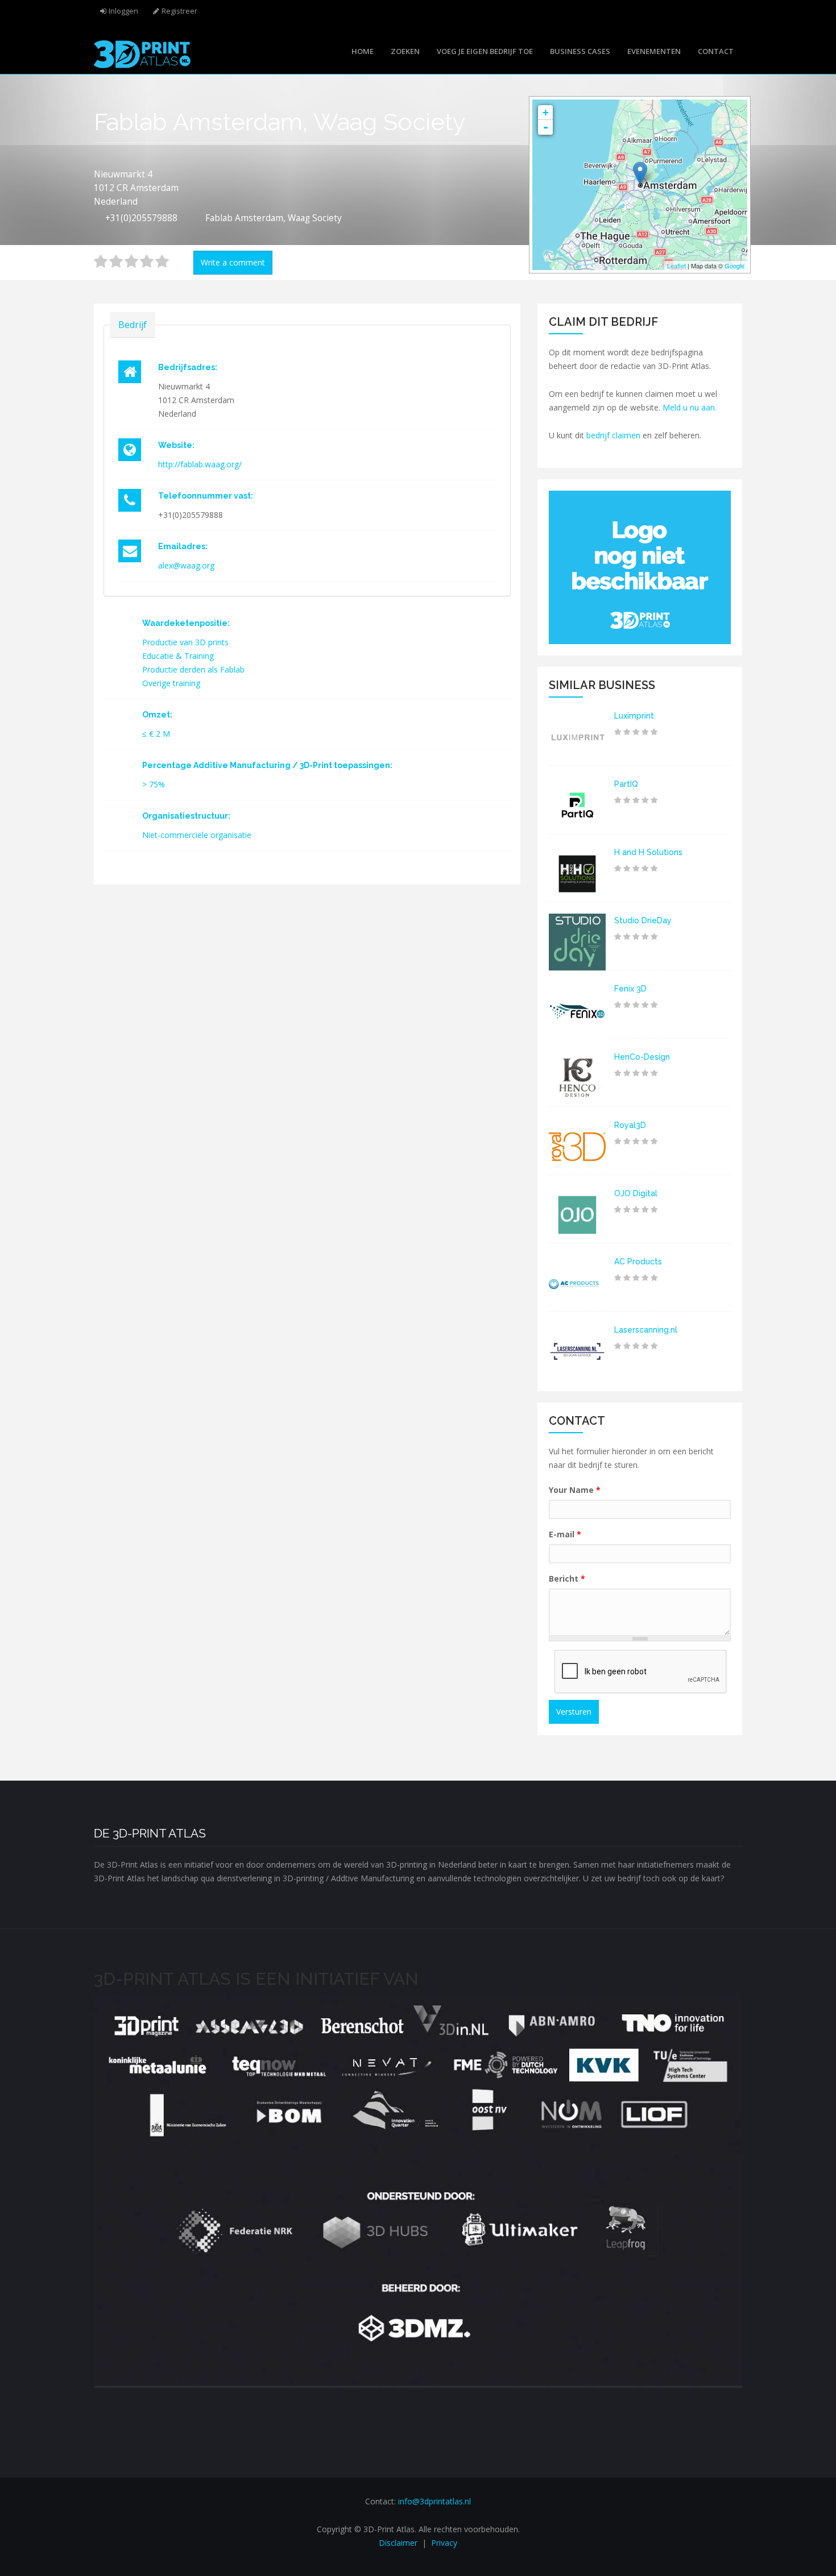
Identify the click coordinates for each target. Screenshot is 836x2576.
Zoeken (405, 51)
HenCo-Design (642, 1057)
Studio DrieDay (643, 920)
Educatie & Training (178, 656)
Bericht (567, 1579)
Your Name (575, 1490)
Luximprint (634, 716)
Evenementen (654, 51)
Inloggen (123, 11)
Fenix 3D (630, 989)
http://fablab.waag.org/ (200, 464)
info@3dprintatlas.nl (434, 2501)
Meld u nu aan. (690, 407)
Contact (716, 51)
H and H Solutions (648, 852)
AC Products (638, 1262)
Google (734, 266)
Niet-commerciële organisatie (197, 835)
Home (363, 51)
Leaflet (676, 266)
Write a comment (233, 262)
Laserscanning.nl (646, 1330)
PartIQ (626, 784)
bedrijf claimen (613, 435)
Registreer (179, 11)
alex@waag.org (186, 565)
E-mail (565, 1534)
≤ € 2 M (156, 734)
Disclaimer (398, 2543)
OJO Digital (636, 1193)
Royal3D (630, 1125)
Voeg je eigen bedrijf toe (485, 51)
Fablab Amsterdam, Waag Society (274, 218)
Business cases (580, 51)
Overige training (171, 683)
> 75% (154, 784)
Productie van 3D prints (185, 642)
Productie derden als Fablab (193, 669)
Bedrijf (133, 325)
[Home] (142, 53)
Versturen (574, 1712)
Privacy (444, 2543)
